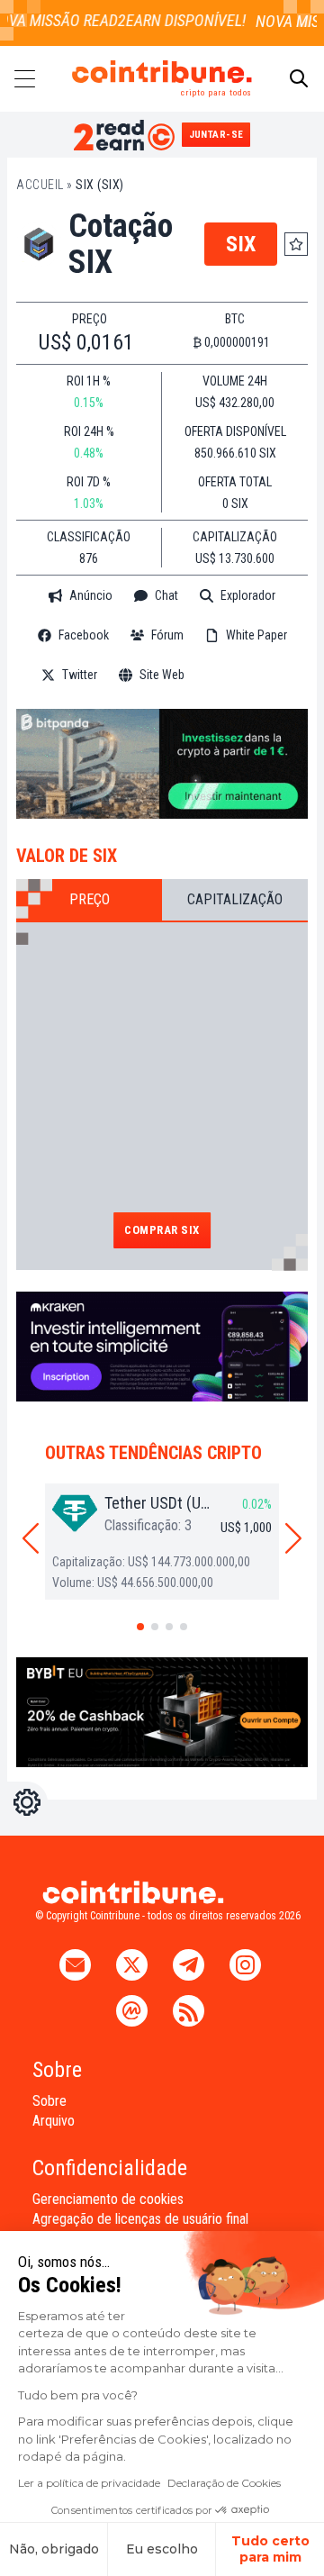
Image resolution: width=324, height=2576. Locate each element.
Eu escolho (162, 2549)
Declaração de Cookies (224, 2483)
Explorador (248, 595)
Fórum (167, 635)
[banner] (162, 764)
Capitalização (235, 899)
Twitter (80, 675)
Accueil (40, 185)
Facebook (84, 635)
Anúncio (91, 595)
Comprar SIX (162, 1230)
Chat (166, 595)
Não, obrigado (54, 2549)
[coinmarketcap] (245, 675)
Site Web (162, 675)
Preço (90, 899)
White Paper (256, 635)
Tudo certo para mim (270, 2549)
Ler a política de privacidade (89, 2483)
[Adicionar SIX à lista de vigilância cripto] (296, 244)
